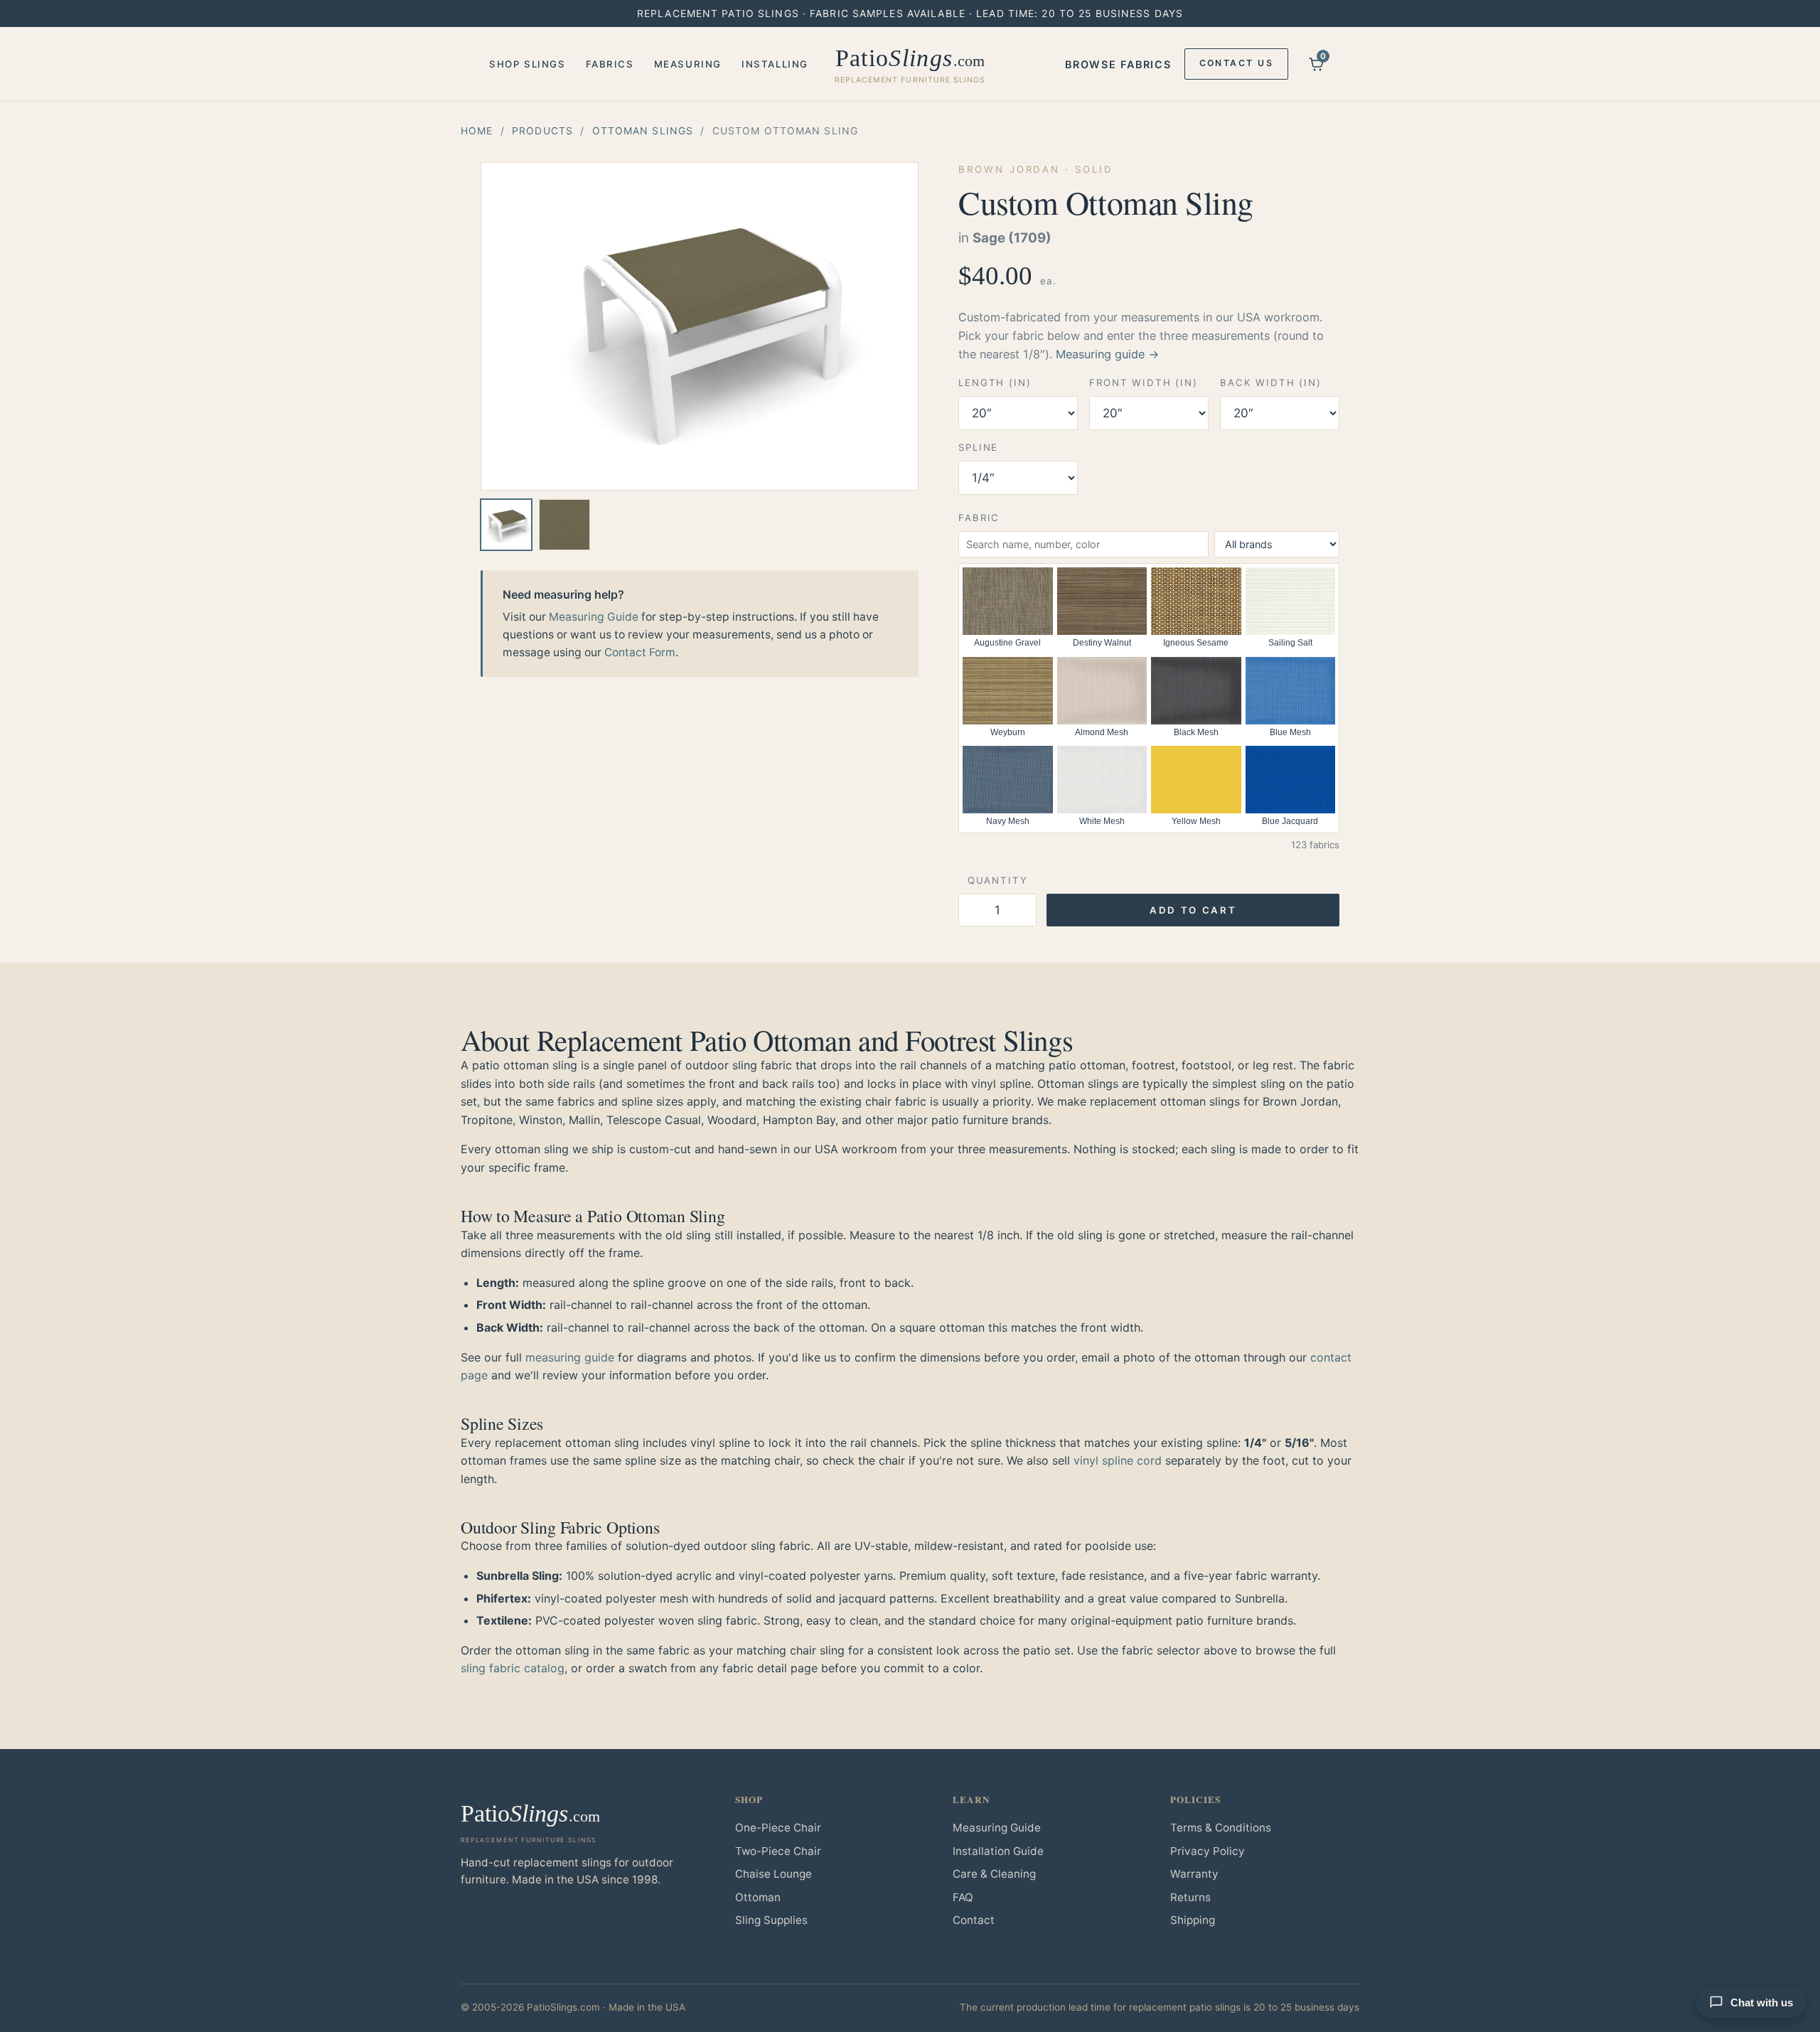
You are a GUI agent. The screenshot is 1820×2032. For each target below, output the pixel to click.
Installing (775, 64)
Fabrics (610, 64)
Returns (1190, 1897)
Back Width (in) (1271, 383)
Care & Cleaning (994, 1874)
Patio (910, 65)
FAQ (963, 1897)
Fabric (979, 518)
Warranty (1194, 1874)
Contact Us (1236, 63)
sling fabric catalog (513, 1668)
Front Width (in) (1144, 383)
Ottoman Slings (643, 130)
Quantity (998, 880)
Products (542, 130)
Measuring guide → (1107, 354)
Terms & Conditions (1221, 1828)
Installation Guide (998, 1851)
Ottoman (758, 1897)
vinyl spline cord (1118, 1460)
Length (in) (995, 383)
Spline (978, 447)
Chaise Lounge (773, 1874)
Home (477, 130)
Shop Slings (528, 64)
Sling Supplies (771, 1920)
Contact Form (640, 652)
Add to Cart (1193, 910)
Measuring (688, 64)
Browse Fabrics (1118, 64)
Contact (974, 1920)
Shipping (1193, 1920)
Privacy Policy (1208, 1851)
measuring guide (570, 1357)
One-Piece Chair (778, 1828)
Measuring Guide (594, 617)
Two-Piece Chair (778, 1851)
